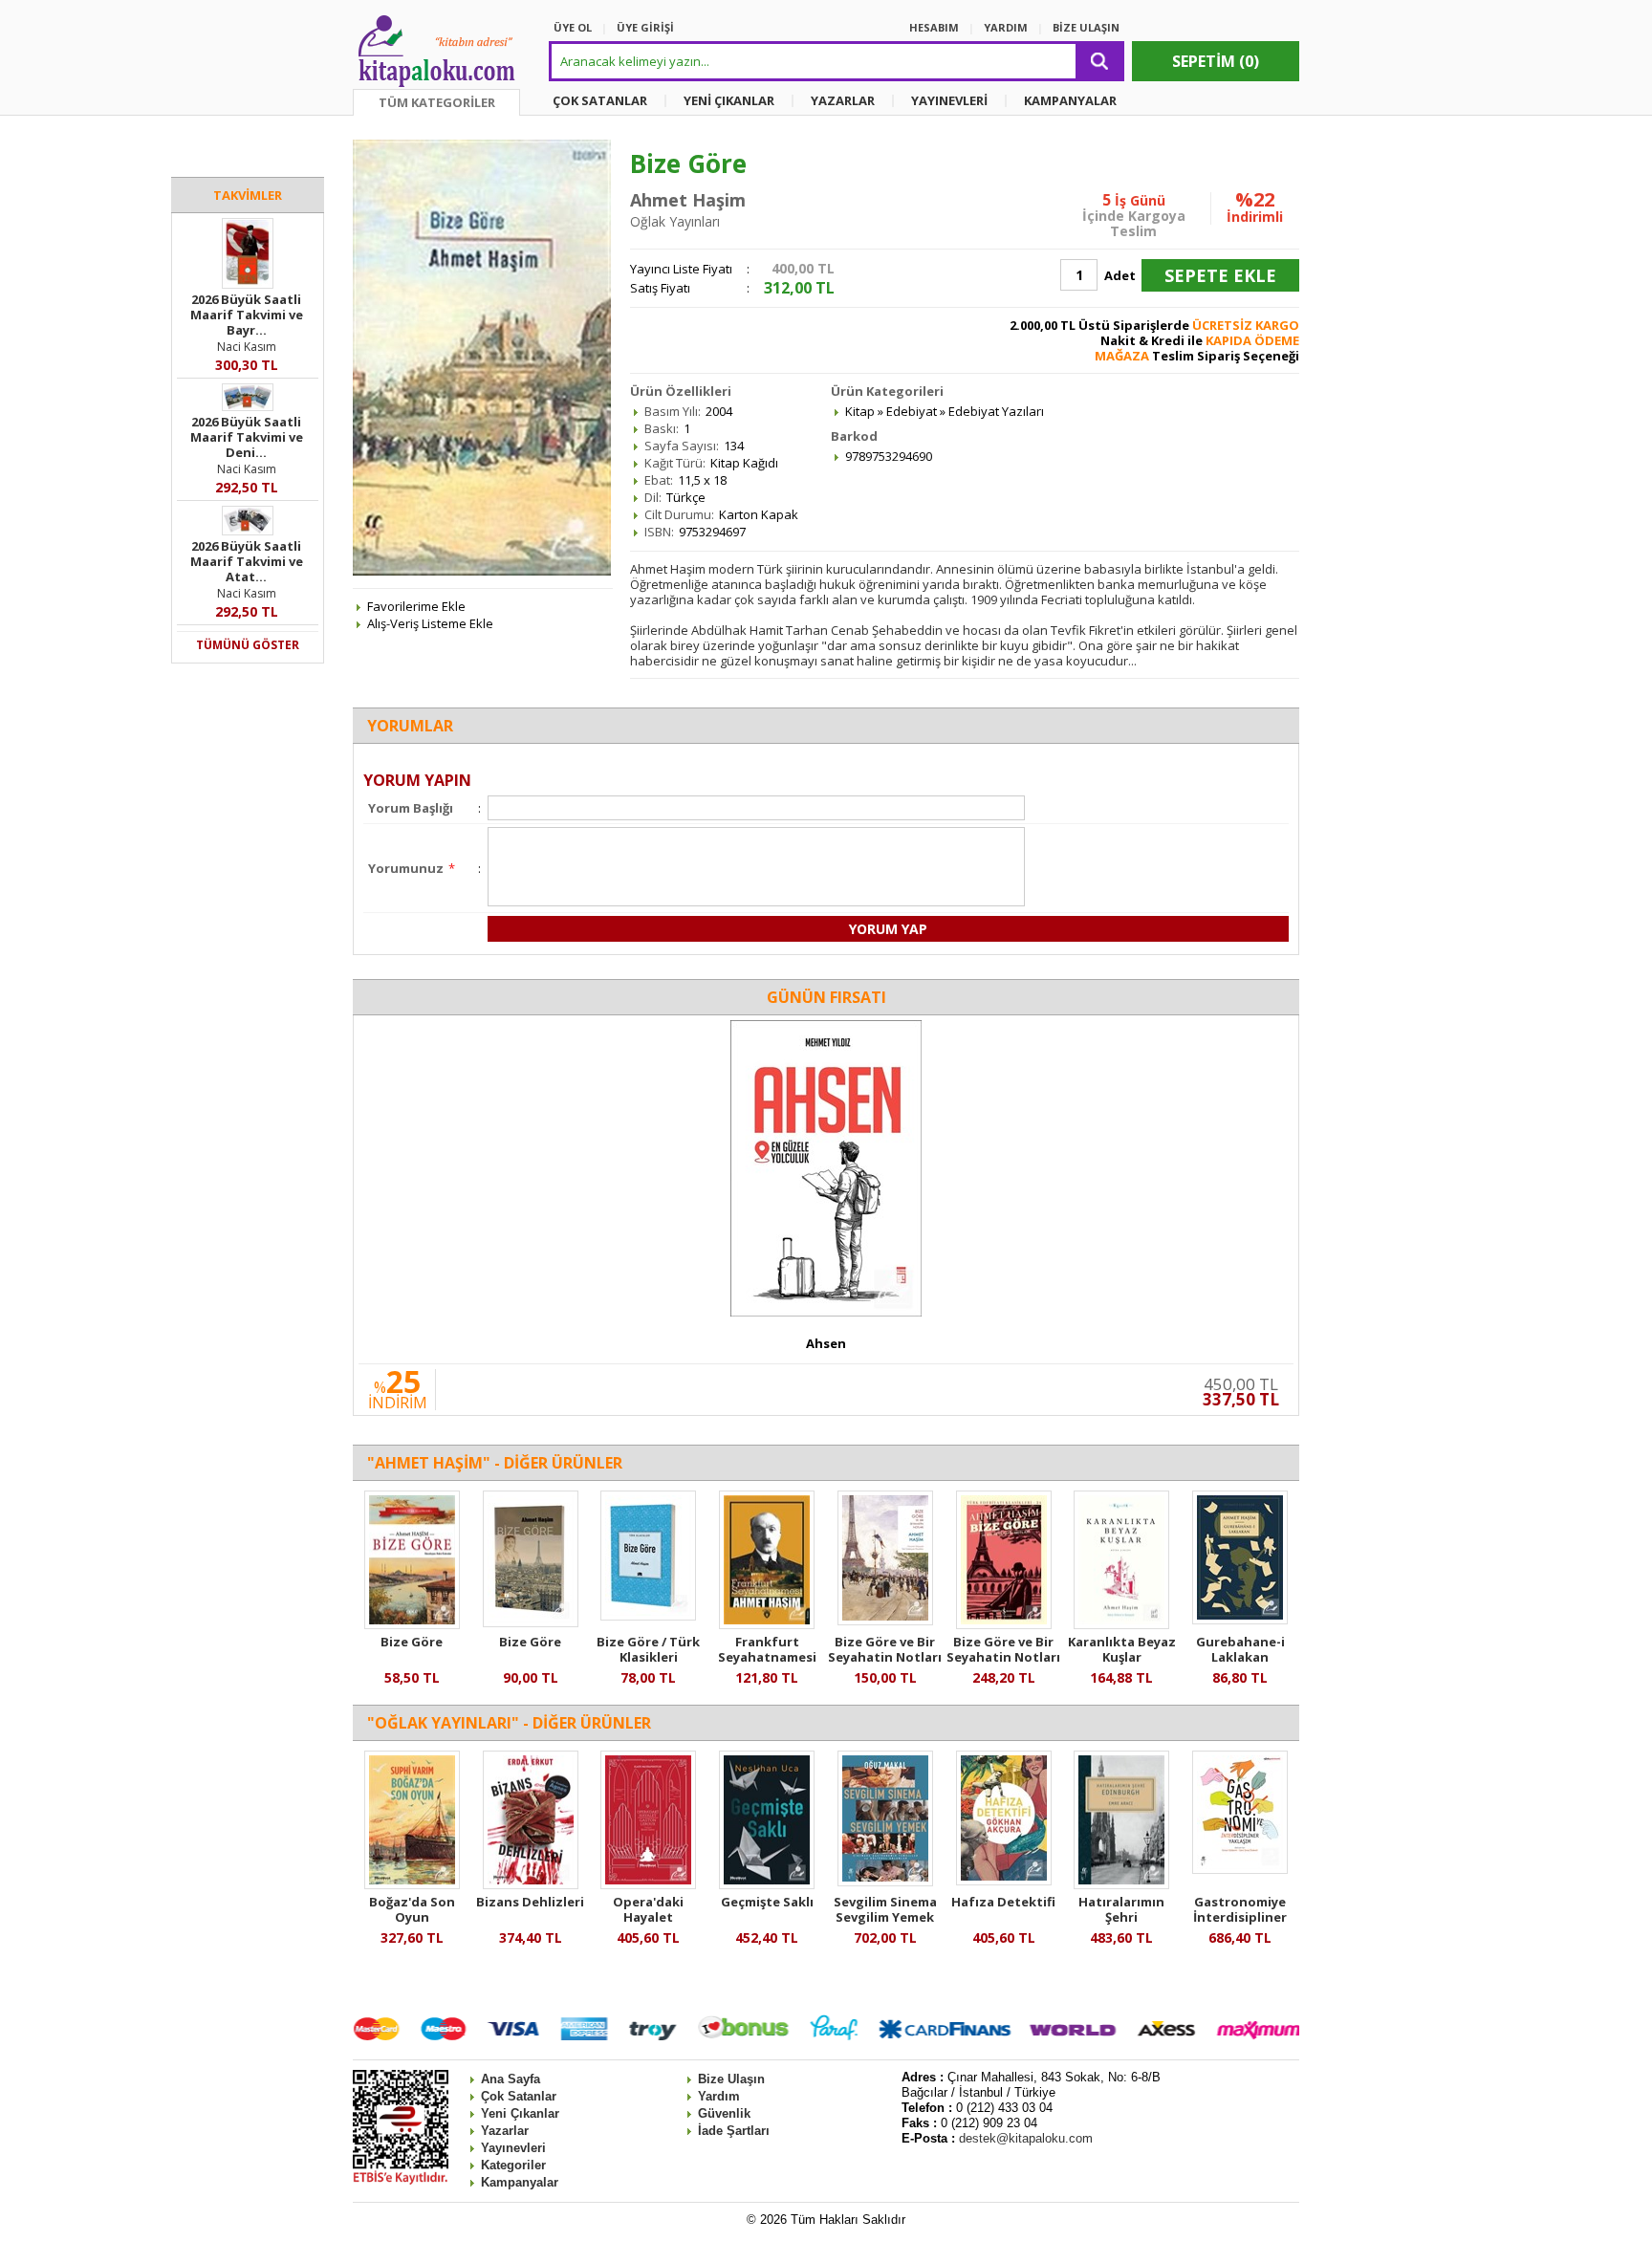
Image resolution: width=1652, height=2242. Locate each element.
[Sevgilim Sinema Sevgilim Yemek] (885, 1882)
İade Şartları (734, 2131)
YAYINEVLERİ (949, 100)
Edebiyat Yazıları (996, 411)
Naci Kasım (247, 347)
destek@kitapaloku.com (1026, 2138)
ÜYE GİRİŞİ (645, 27)
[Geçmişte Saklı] (767, 1884)
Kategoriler (513, 2165)
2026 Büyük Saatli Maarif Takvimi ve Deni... (247, 437)
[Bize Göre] (412, 1624)
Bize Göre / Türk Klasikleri (648, 1649)
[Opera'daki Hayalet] (648, 1884)
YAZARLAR (843, 100)
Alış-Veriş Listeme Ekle (430, 623)
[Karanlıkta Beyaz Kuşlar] (1121, 1624)
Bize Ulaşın (731, 2079)
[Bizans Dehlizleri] (531, 1884)
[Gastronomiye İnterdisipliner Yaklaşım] (1240, 1869)
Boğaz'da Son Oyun (412, 1909)
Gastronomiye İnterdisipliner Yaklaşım (1240, 1917)
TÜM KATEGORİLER (437, 102)
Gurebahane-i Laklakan (1240, 1649)
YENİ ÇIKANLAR (729, 100)
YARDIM (1006, 27)
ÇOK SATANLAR (600, 100)
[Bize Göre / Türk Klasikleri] (648, 1616)
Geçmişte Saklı (767, 1902)
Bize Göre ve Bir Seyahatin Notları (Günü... (1003, 1657)
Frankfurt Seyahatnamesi (767, 1649)
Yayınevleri (513, 2148)
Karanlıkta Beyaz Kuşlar (1122, 1649)
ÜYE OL (573, 27)
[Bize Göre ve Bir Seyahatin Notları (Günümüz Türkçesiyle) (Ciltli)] (1004, 1624)
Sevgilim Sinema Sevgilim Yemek (885, 1909)
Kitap (860, 411)
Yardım (719, 2096)
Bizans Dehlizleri (530, 1902)
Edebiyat (912, 411)
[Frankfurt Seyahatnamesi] (767, 1624)
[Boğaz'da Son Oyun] (412, 1884)
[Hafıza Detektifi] (1004, 1881)
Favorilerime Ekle (416, 606)
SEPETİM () (1216, 61)
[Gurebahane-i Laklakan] (1240, 1620)
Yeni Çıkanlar (520, 2113)
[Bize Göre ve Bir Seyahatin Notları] (885, 1621)
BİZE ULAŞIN (1086, 27)
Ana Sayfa (511, 2079)
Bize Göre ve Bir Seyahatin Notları (885, 1649)
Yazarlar (505, 2131)
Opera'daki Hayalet (648, 1909)
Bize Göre (412, 1642)
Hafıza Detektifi (1003, 1902)
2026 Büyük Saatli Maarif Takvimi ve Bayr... (247, 315)
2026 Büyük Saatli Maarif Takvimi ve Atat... (247, 561)
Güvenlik (724, 2113)
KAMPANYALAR (1070, 100)
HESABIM (934, 27)
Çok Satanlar (519, 2096)
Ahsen (826, 1343)
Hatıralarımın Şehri (1121, 1909)
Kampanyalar (520, 2182)
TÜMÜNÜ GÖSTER (248, 645)
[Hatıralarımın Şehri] (1121, 1884)
